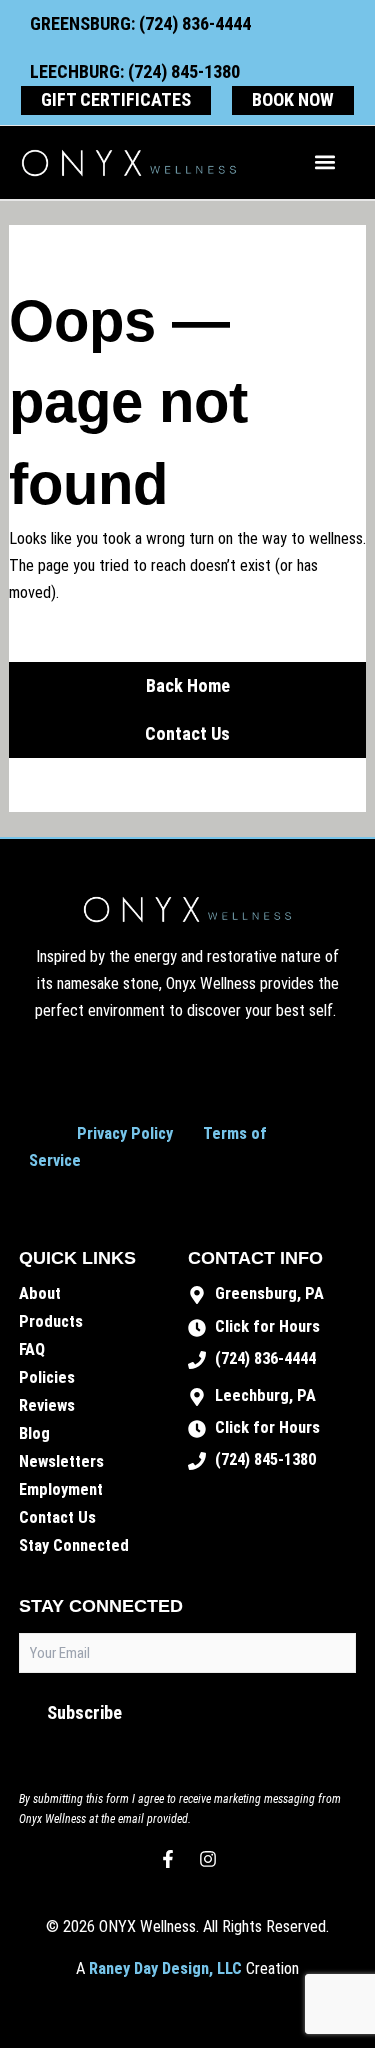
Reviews (47, 1405)
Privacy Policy (125, 1133)
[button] (325, 162)
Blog (34, 1433)
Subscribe (84, 1712)
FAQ (32, 1349)
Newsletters (61, 1461)
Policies (47, 1377)
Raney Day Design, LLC (165, 1968)
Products (51, 1321)
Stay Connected (74, 1545)
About (40, 1293)
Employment (61, 1489)
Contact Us (57, 1517)
